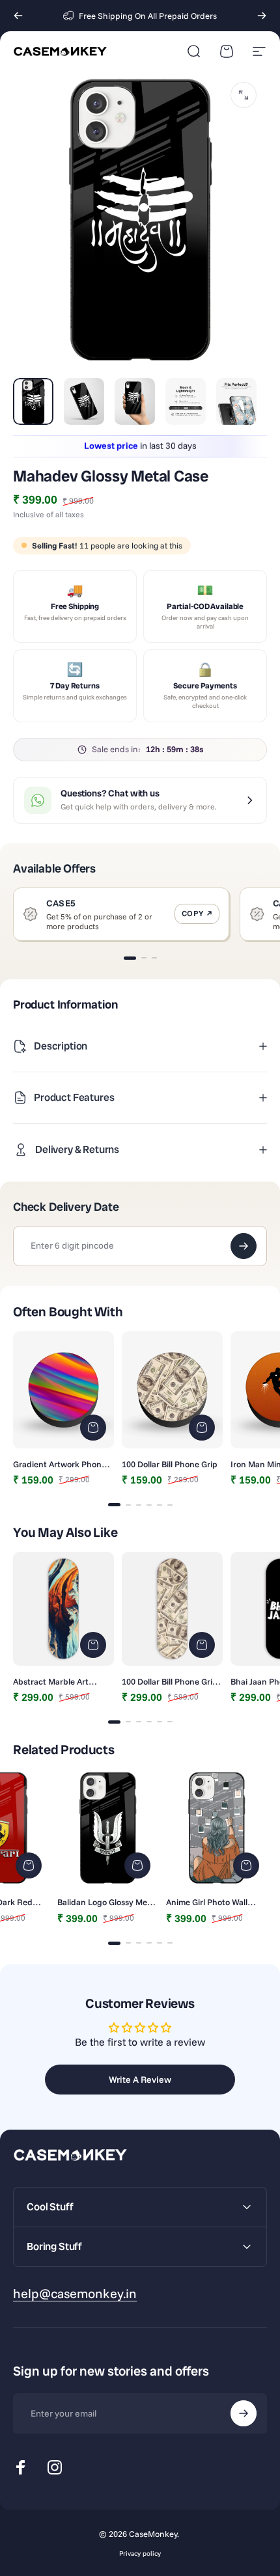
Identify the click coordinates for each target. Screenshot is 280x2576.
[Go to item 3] (135, 401)
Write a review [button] (140, 2080)
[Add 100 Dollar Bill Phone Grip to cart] (202, 1428)
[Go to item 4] (186, 401)
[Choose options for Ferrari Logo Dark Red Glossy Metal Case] (29, 1865)
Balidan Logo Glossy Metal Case (107, 1902)
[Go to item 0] (33, 401)
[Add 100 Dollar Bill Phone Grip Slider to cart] (202, 1645)
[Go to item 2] (84, 401)
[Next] (262, 16)
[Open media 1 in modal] (244, 95)
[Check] (244, 1246)
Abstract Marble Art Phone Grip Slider (51, 1681)
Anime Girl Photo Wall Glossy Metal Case (207, 1902)
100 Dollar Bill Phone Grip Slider (170, 1681)
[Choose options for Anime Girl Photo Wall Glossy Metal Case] (246, 1865)
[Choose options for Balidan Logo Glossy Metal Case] (137, 1865)
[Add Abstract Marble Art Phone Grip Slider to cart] (93, 1645)
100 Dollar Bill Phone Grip (170, 1464)
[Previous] (18, 16)
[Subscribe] (244, 2413)
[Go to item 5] (236, 401)
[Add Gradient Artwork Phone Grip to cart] (93, 1428)
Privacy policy (140, 2554)
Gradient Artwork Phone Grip (60, 1464)
